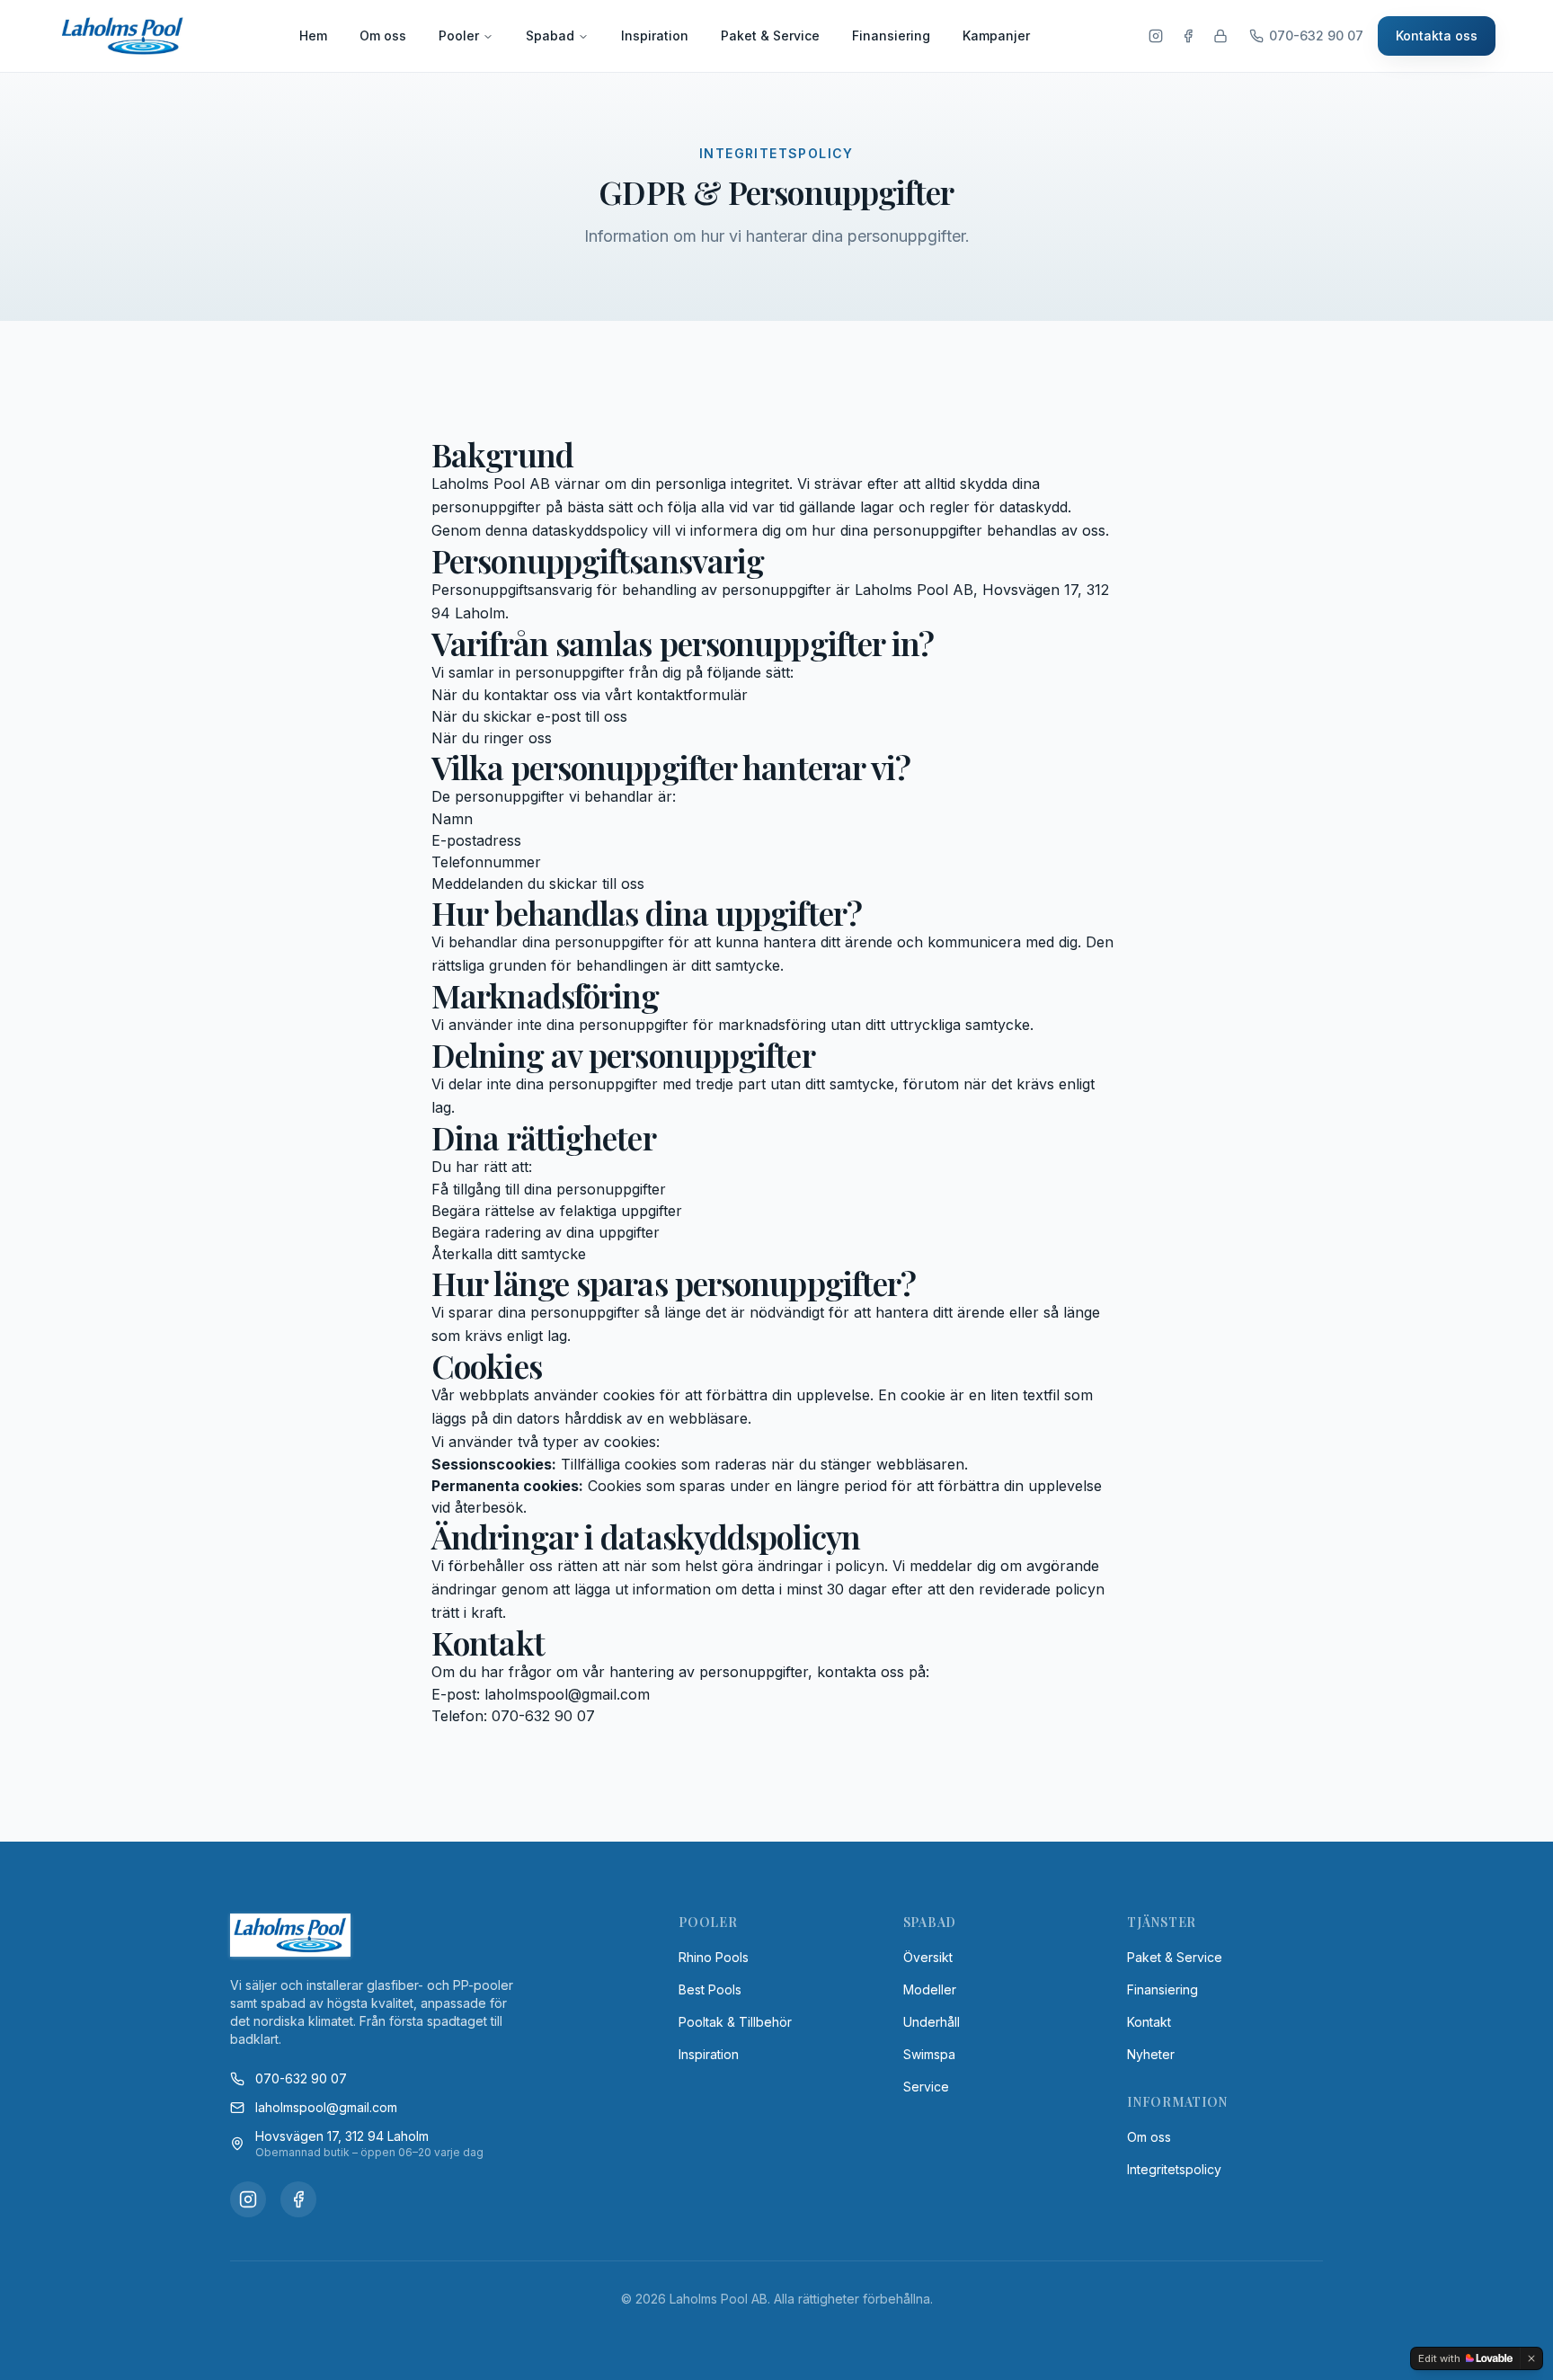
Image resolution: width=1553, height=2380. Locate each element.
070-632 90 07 (301, 2078)
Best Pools (710, 1989)
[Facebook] (1188, 36)
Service (926, 2087)
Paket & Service (770, 36)
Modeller (930, 1989)
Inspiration (655, 36)
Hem (313, 36)
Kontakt (1149, 2022)
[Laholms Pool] (123, 36)
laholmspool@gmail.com (326, 2107)
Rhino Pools (714, 1957)
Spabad (550, 36)
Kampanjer (996, 36)
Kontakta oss (1437, 36)
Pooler (459, 36)
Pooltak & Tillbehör (735, 2022)
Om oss (383, 36)
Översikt (928, 1957)
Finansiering (891, 36)
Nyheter (1151, 2054)
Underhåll (932, 2022)
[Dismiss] (1531, 2358)
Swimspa (929, 2054)
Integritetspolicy (1174, 2169)
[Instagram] (1156, 36)
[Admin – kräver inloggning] (1220, 36)
